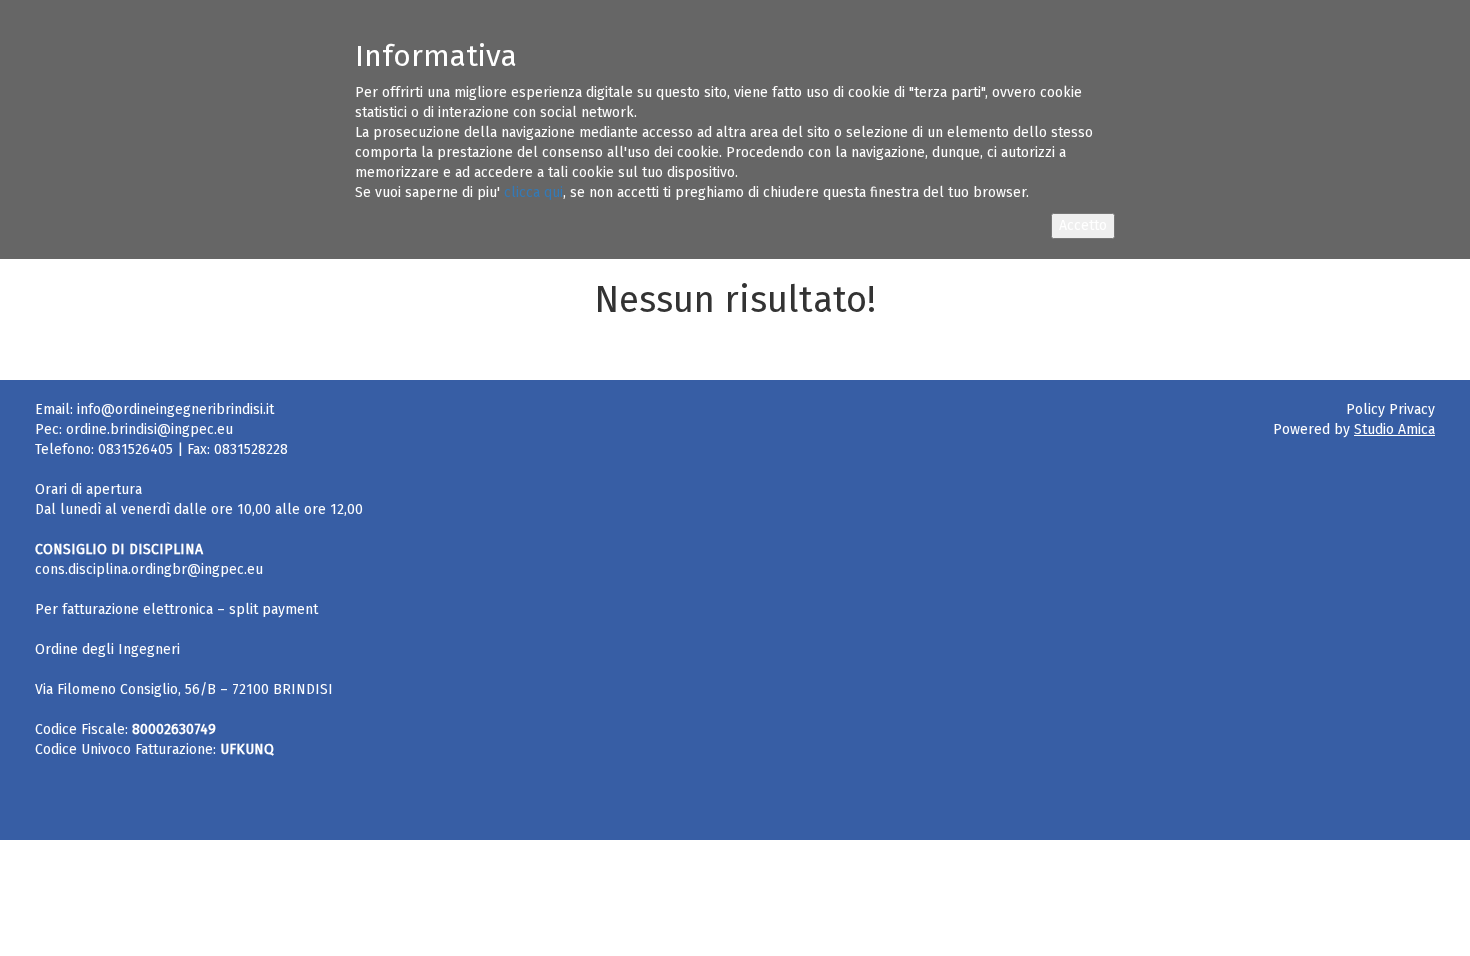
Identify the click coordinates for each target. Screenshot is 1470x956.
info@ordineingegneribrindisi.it (175, 409)
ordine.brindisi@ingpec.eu (149, 429)
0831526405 (135, 449)
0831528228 (251, 449)
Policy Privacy (1390, 409)
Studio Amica (1394, 429)
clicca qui (533, 192)
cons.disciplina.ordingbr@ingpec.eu (149, 569)
